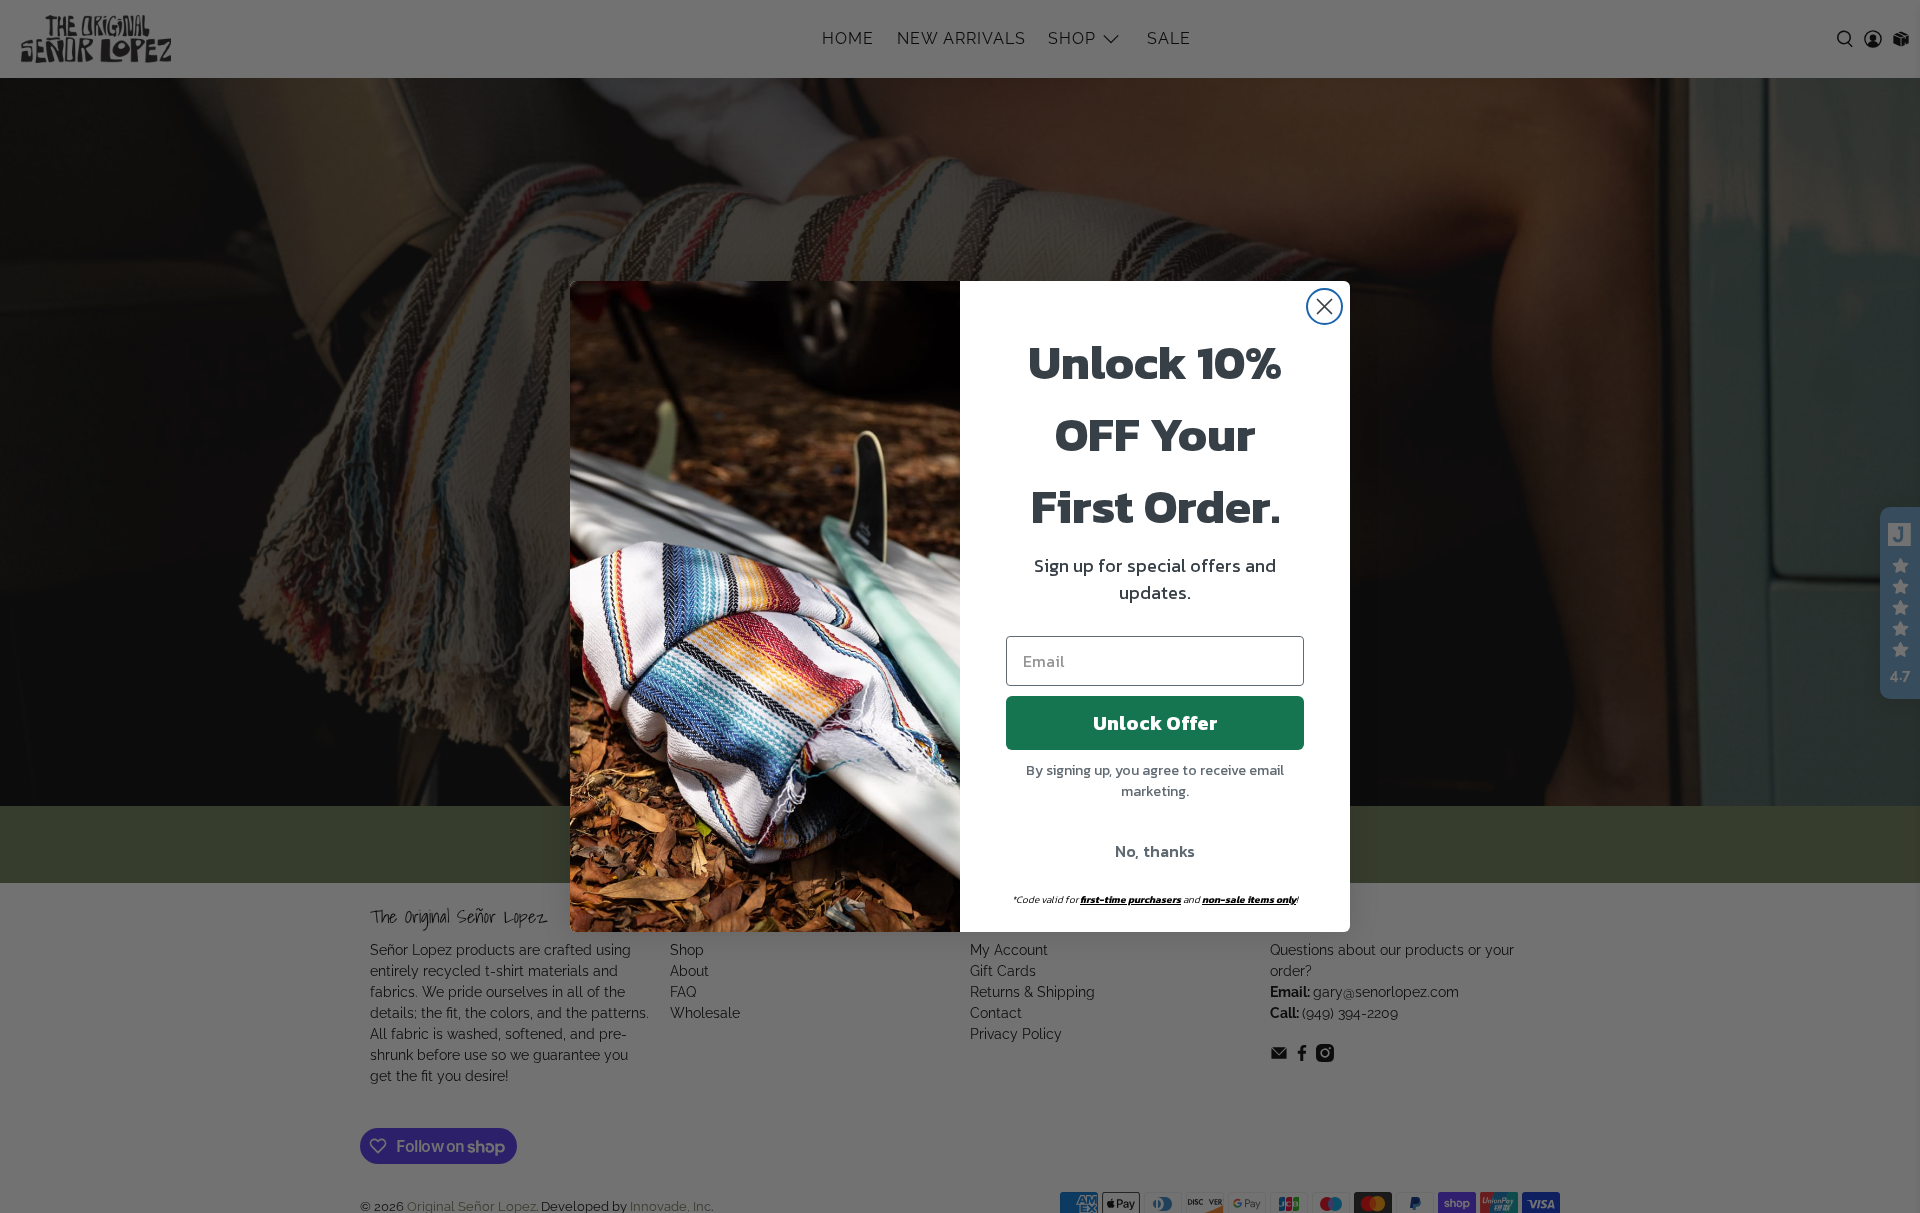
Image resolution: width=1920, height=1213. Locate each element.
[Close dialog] (1324, 306)
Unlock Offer (1155, 723)
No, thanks (1155, 851)
